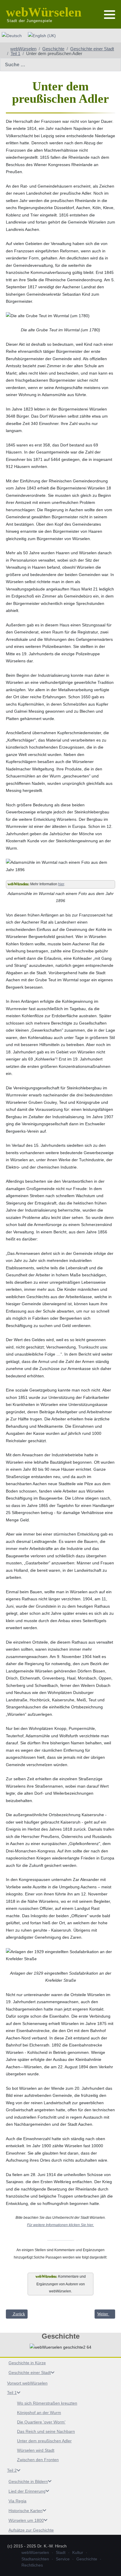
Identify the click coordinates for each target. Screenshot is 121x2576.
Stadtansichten (35, 2559)
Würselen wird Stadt (36, 2450)
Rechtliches (32, 2565)
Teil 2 (12, 2470)
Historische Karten (26, 2511)
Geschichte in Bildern (28, 2481)
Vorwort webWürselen (27, 2383)
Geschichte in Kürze (27, 2363)
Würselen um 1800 (26, 2520)
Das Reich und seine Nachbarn (46, 2431)
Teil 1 (12, 2393)
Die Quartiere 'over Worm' (41, 2422)
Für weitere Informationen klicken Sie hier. (60, 2225)
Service (63, 2559)
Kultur (78, 2552)
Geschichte (87, 2559)
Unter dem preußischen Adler (44, 2441)
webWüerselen (35, 2552)
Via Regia (17, 2501)
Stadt (61, 2552)
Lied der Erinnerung (27, 2491)
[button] (110, 15)
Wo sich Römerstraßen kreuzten (47, 2403)
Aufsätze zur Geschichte (31, 2530)
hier (61, 884)
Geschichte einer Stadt (30, 2372)
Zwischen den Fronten (38, 2460)
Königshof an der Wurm (39, 2413)
